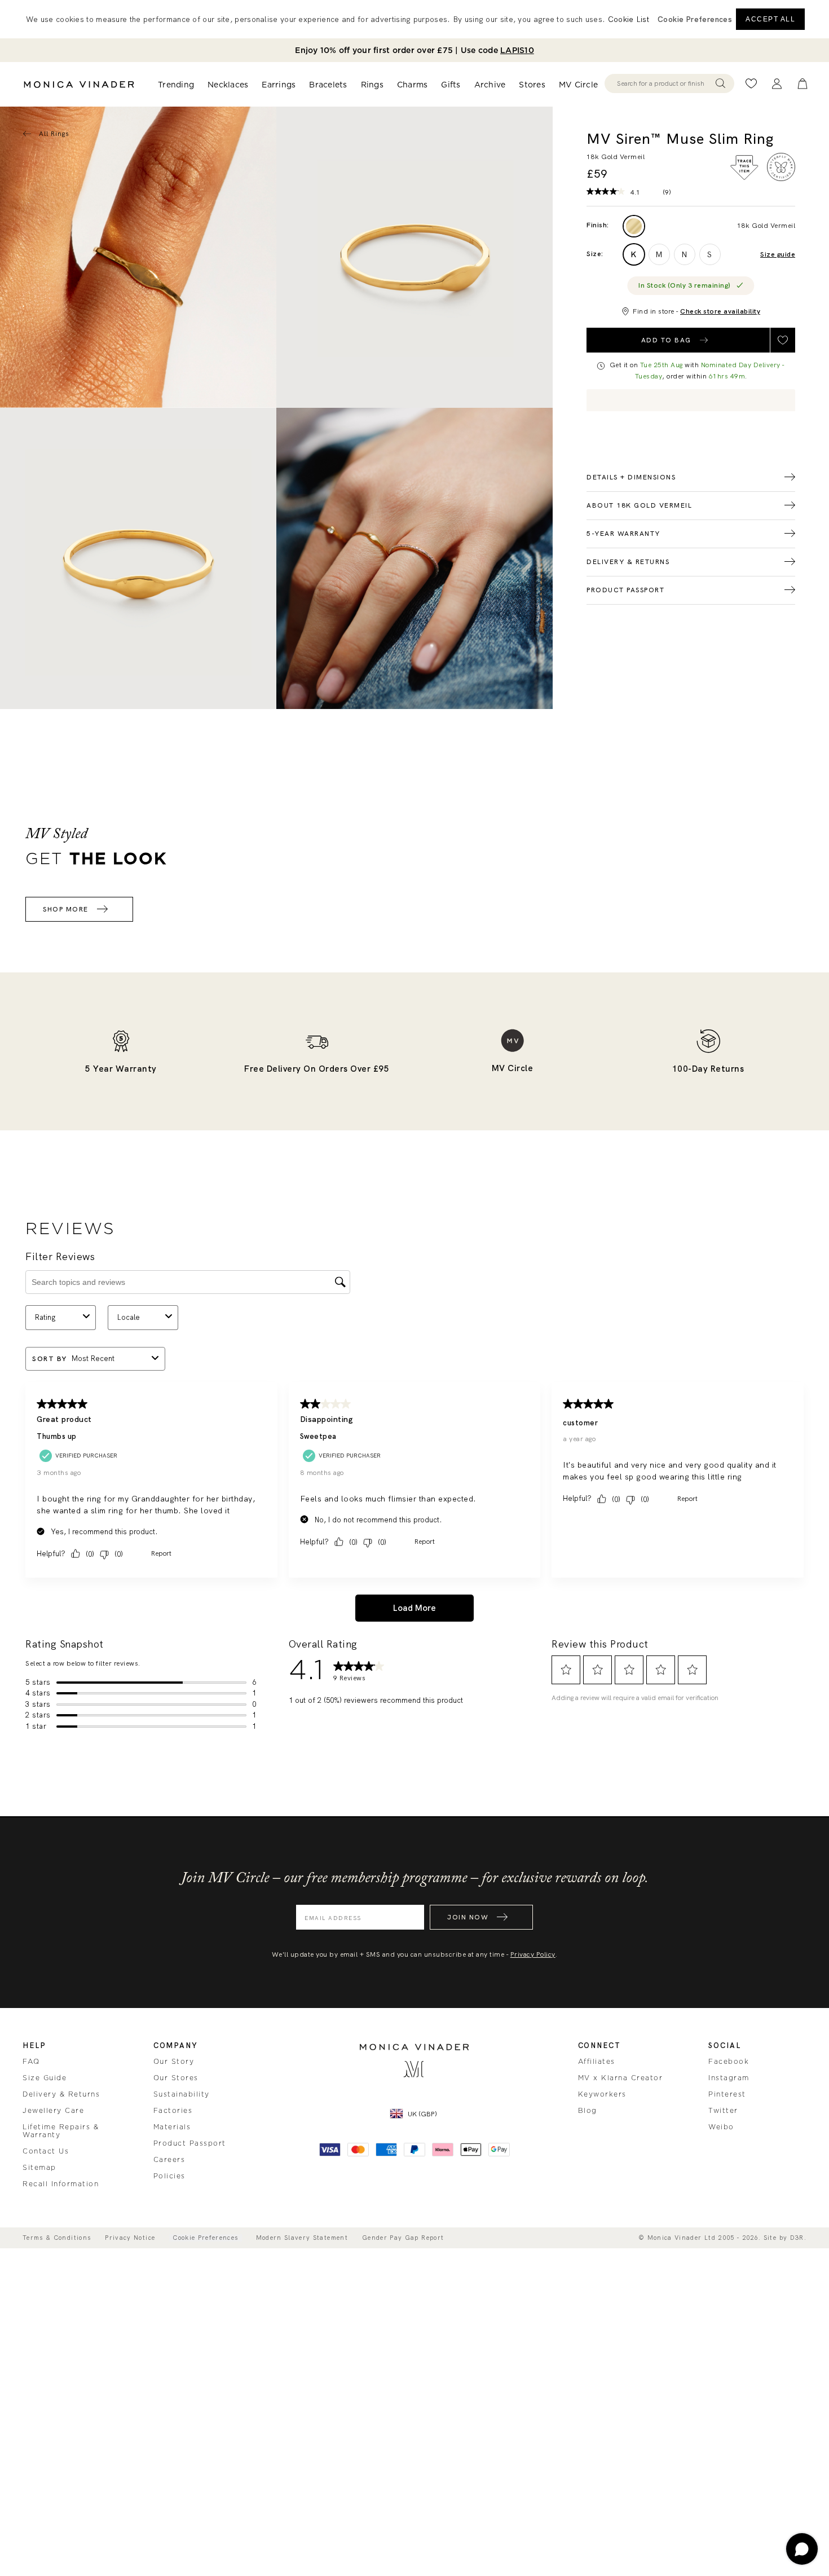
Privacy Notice (130, 2238)
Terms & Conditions (57, 2238)
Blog (588, 2111)
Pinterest (727, 2094)
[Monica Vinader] (79, 85)
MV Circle (578, 85)
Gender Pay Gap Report (403, 2238)
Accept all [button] (770, 19)
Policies (169, 2176)
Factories (173, 2111)
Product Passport (190, 2143)
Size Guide (45, 2078)
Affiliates (597, 2062)
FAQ (31, 2062)
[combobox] (664, 83)
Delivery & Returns (61, 2094)
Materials (172, 2127)
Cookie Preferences (205, 2238)
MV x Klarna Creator (621, 2078)
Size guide (778, 255)
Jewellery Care (53, 2111)
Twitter (723, 2111)
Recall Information (61, 2184)
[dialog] (414, 19)
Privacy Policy (533, 1954)
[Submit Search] (720, 83)
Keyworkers (602, 2094)
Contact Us (46, 2151)
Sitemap (39, 2168)
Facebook (729, 2062)
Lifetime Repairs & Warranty (61, 2131)
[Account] (777, 84)
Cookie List (629, 19)
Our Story (174, 2062)
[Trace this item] (744, 168)
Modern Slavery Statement (302, 2238)
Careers (169, 2160)
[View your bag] (802, 84)
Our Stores (176, 2078)
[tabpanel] (414, 257)
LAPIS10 (517, 50)
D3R (797, 2238)
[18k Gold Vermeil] (634, 226)
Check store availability (720, 311)
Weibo (721, 2127)
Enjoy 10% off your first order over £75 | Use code (414, 50)
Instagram (729, 2078)
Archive (490, 85)
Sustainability (182, 2094)
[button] (695, 19)
